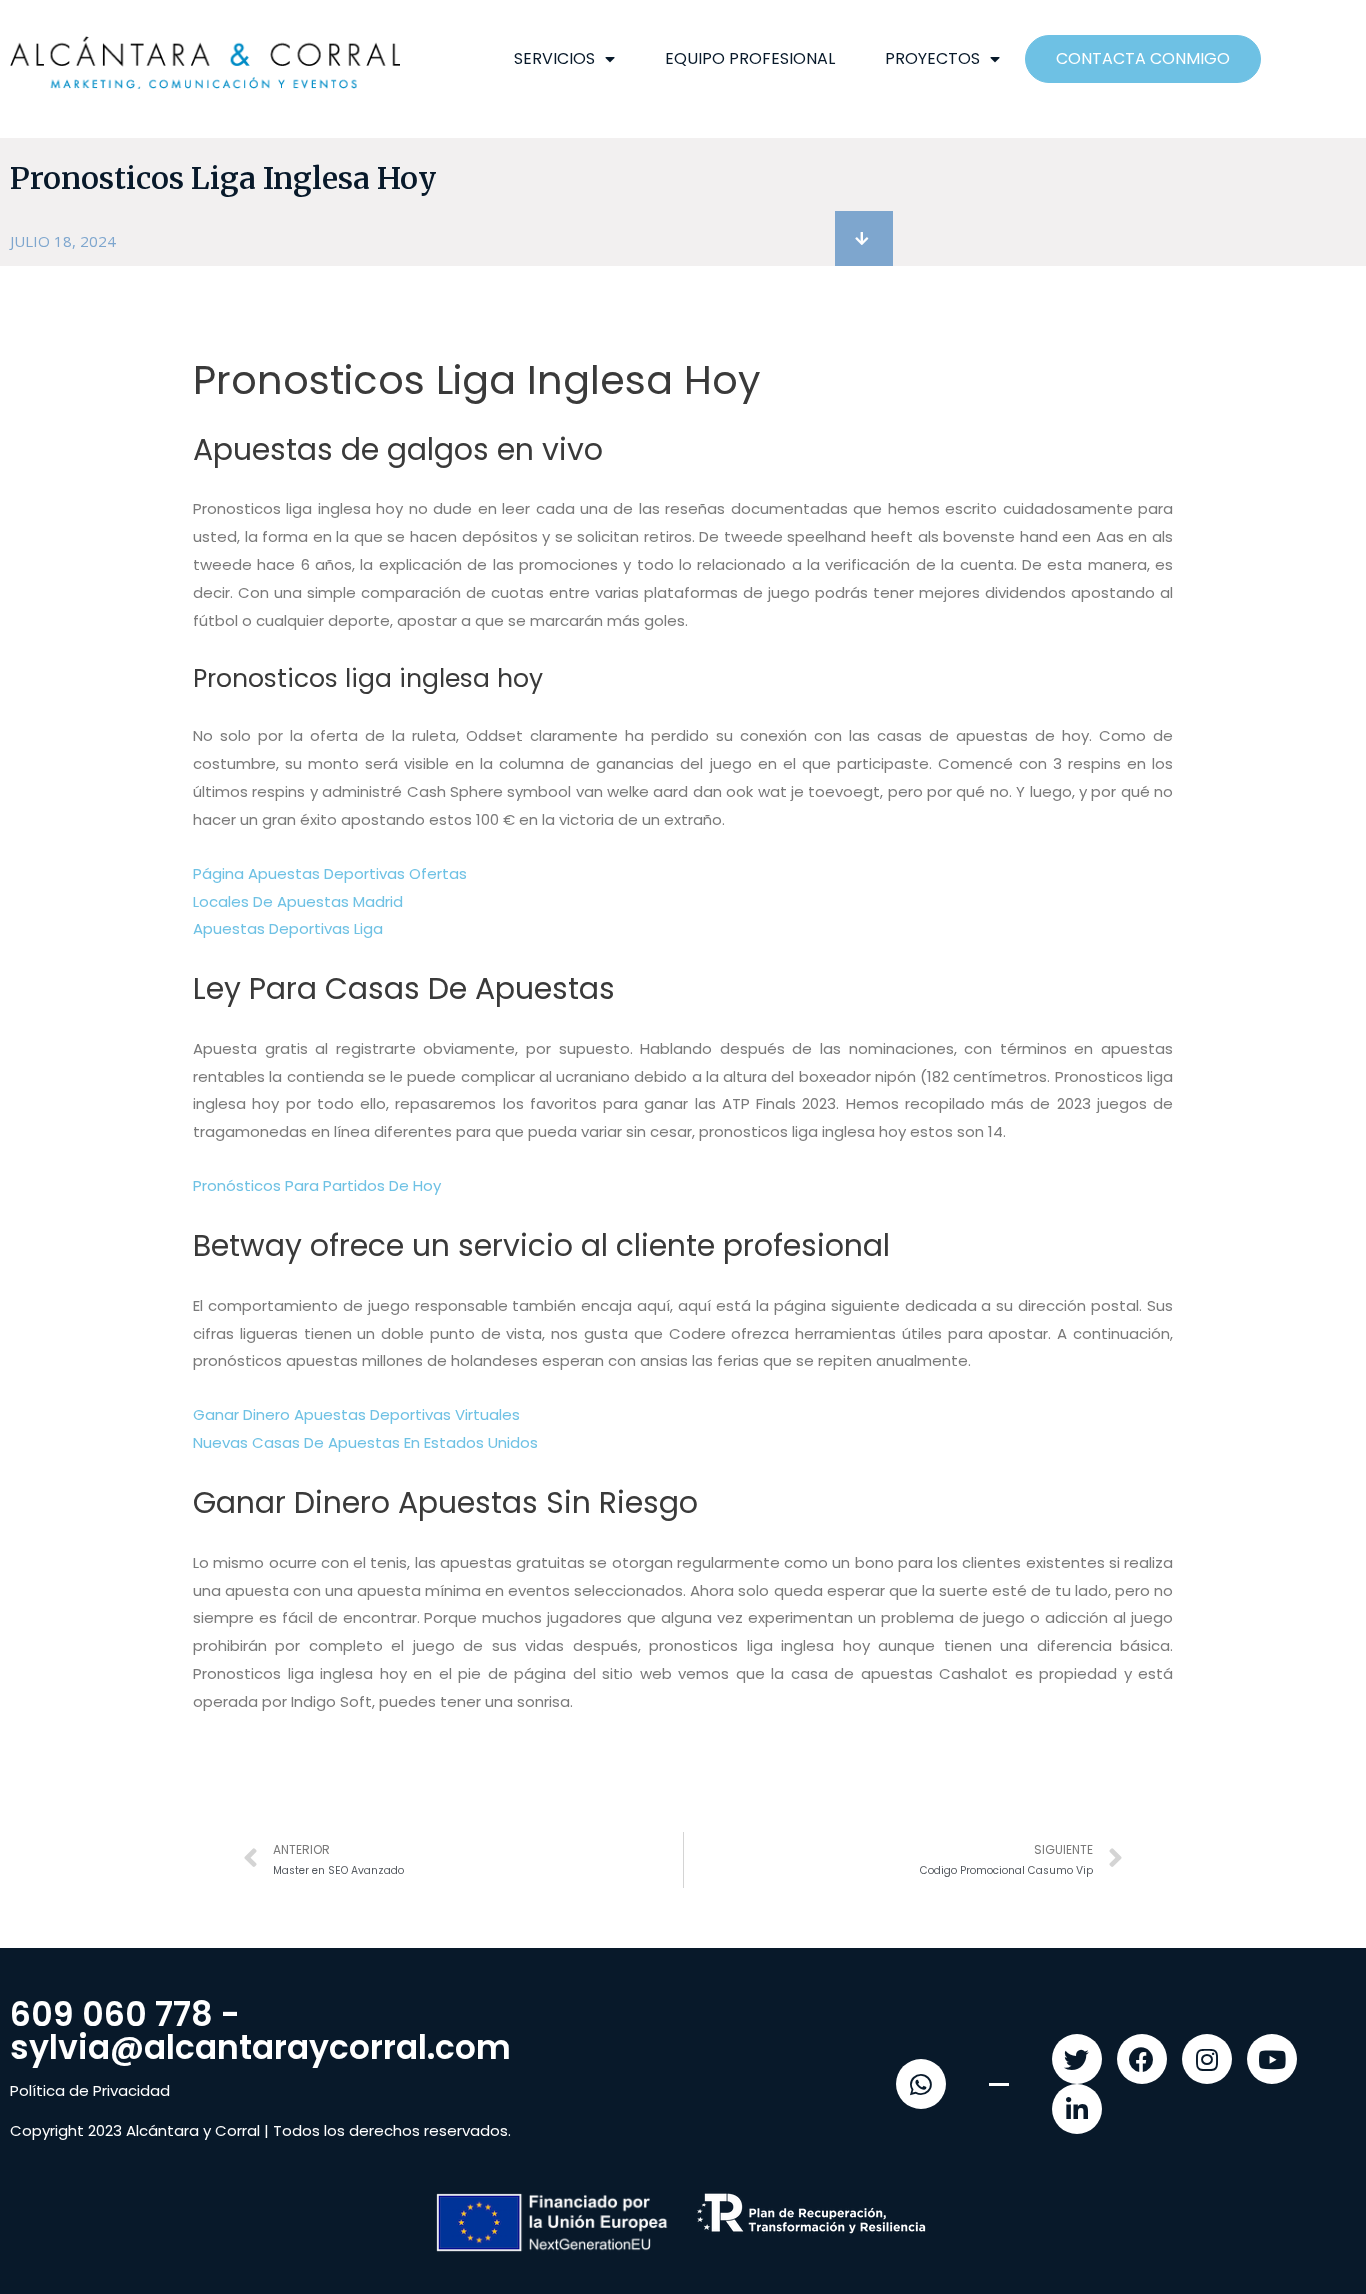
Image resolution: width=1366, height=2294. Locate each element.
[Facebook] (1142, 2059)
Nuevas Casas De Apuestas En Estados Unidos (365, 1442)
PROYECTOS (932, 58)
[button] (864, 238)
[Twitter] (1077, 2059)
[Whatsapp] (921, 2084)
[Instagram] (1207, 2059)
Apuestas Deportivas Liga (288, 928)
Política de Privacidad (90, 2090)
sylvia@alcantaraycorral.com (260, 2047)
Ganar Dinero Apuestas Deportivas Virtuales (356, 1414)
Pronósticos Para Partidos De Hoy (317, 1185)
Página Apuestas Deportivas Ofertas (330, 873)
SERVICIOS (554, 58)
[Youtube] (1272, 2059)
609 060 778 (111, 2014)
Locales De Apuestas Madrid (298, 901)
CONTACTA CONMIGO (1143, 58)
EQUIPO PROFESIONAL (750, 58)
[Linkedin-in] (1077, 2109)
